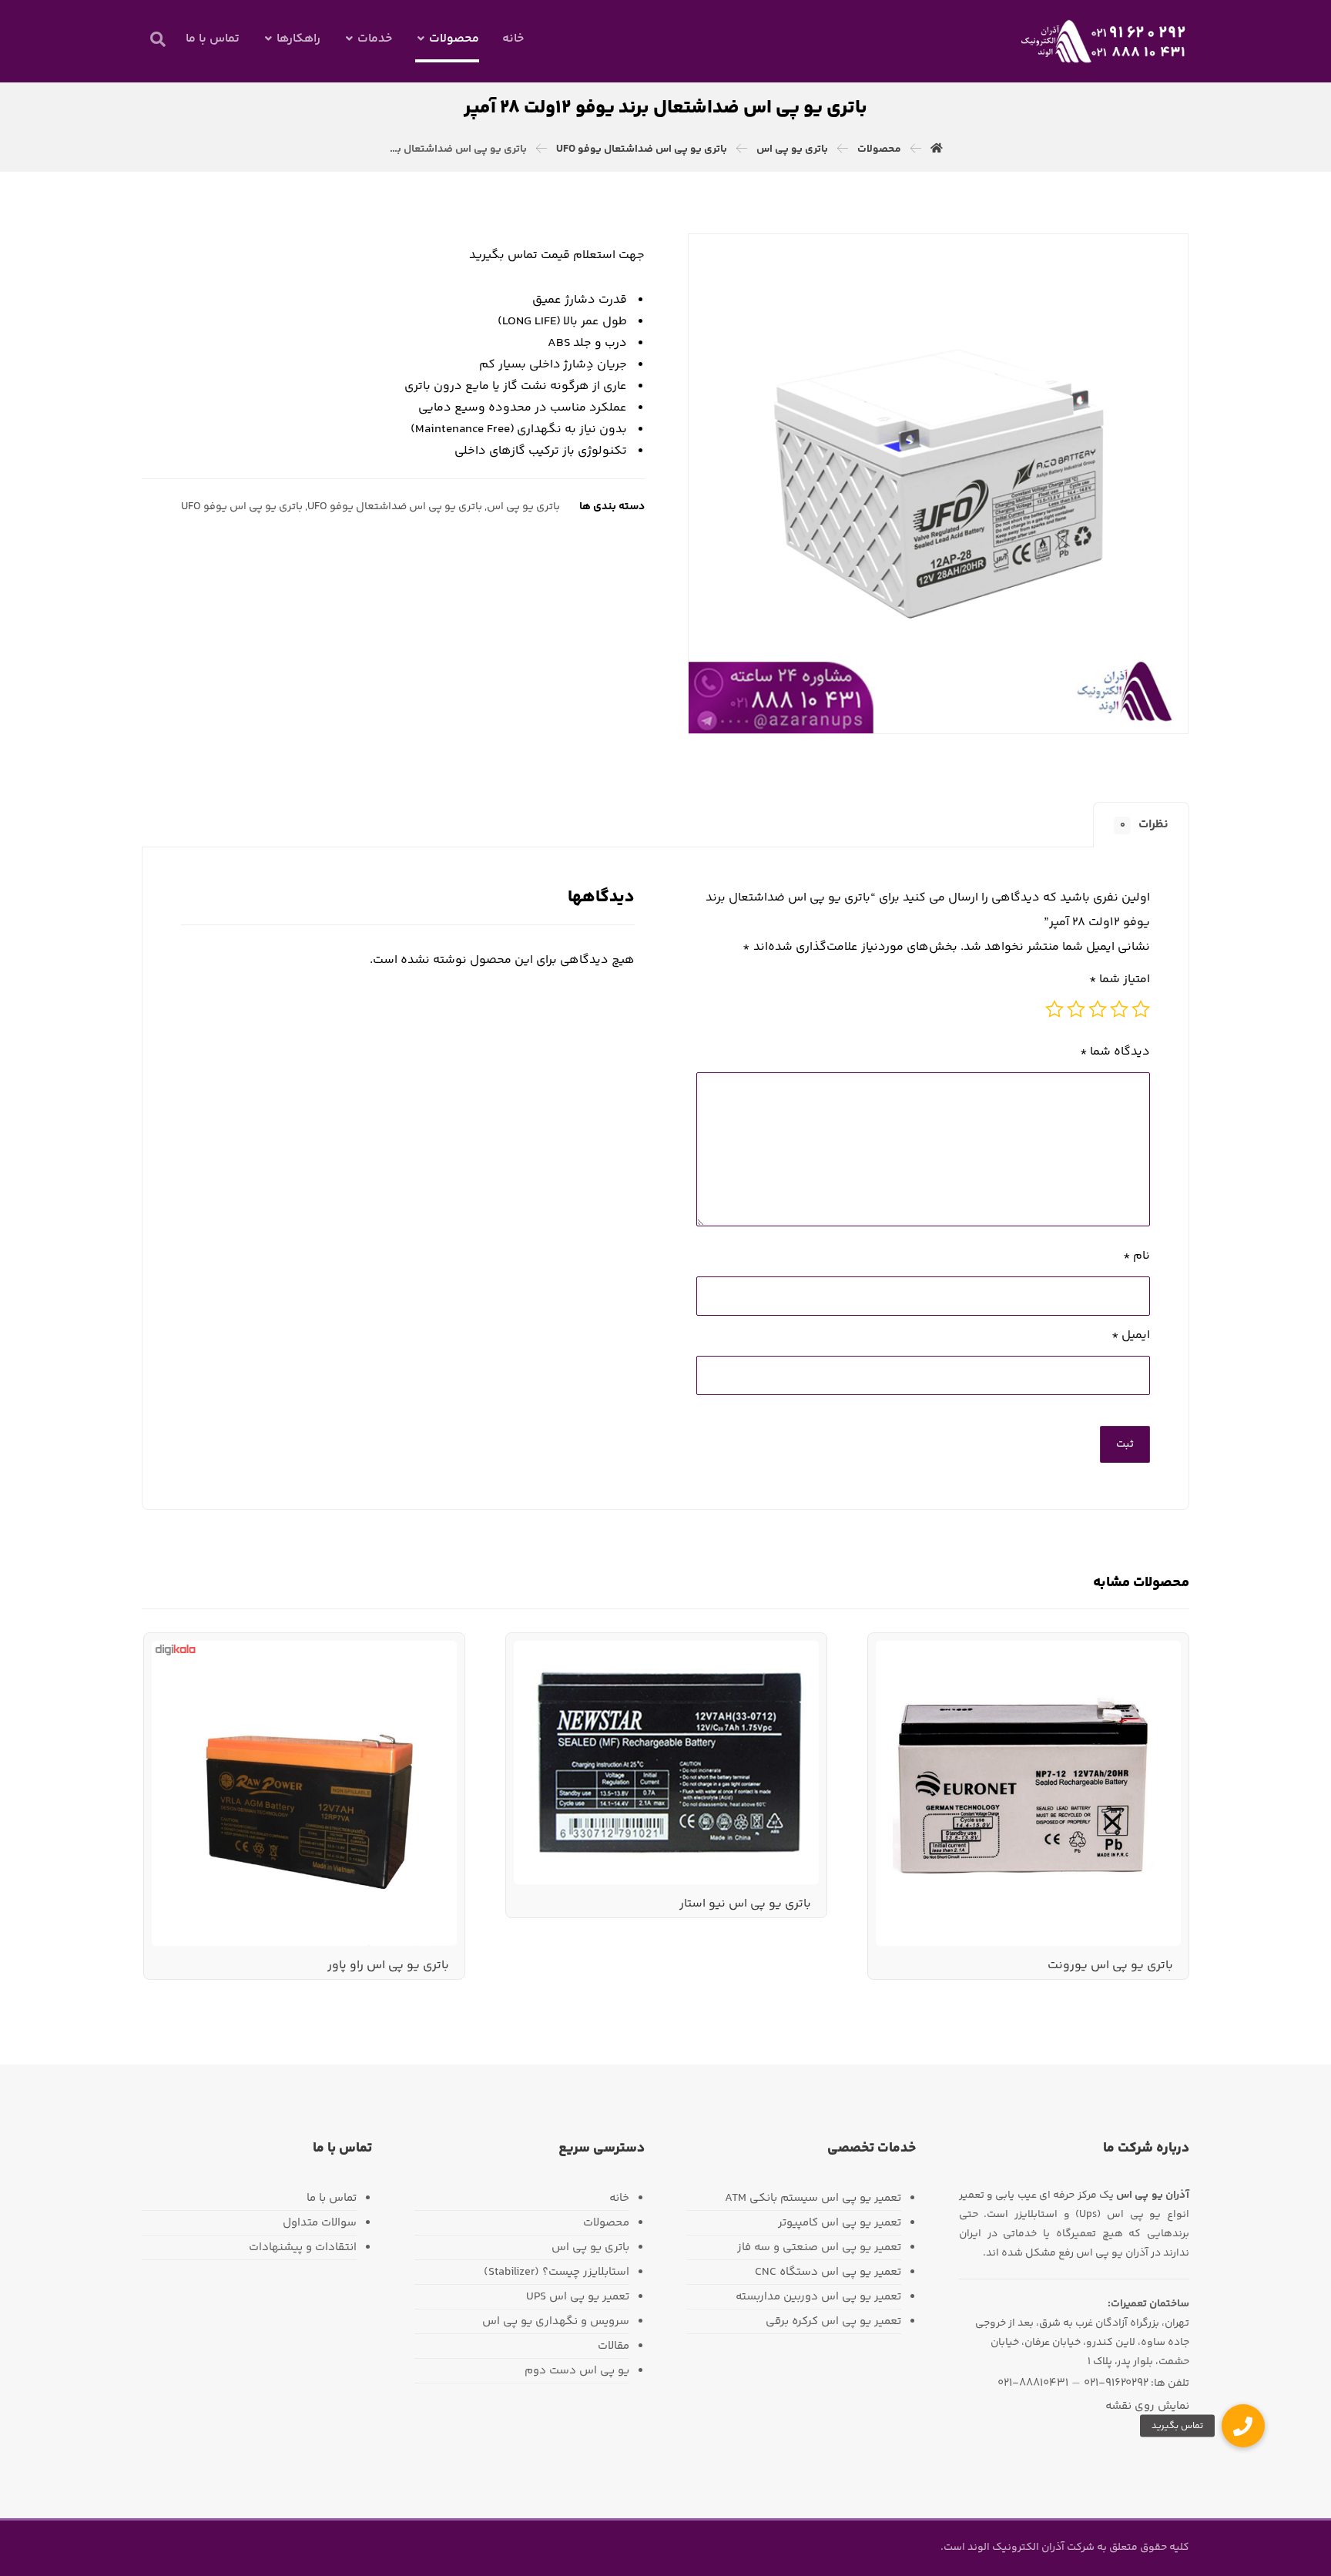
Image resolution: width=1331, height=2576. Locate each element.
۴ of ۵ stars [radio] (1076, 1009)
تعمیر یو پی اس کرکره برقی (833, 2321)
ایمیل (1131, 1335)
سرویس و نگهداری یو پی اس (556, 2321)
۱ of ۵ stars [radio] (1141, 1009)
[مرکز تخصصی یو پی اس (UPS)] (1104, 41)
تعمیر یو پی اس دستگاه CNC (828, 2272)
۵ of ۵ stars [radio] (1054, 1009)
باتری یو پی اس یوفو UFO (242, 507)
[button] (158, 39)
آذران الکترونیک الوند (1015, 2547)
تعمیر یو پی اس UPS (578, 2297)
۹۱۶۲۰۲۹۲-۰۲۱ (1116, 2383)
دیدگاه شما (1115, 1052)
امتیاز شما (1120, 979)
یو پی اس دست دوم (577, 2371)
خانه (619, 2198)
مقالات (614, 2346)
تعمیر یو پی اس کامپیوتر (840, 2223)
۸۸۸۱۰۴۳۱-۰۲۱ (1033, 2383)
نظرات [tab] (1145, 825)
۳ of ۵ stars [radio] (1098, 1009)
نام (1137, 1256)
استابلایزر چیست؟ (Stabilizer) (557, 2272)
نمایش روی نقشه (1147, 2406)
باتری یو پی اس (523, 507)
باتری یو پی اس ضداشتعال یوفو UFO (395, 507)
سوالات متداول (320, 2223)
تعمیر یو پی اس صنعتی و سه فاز (819, 2247)
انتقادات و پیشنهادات (303, 2247)
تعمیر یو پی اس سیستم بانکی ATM (813, 2198)
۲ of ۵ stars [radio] (1119, 1009)
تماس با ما (332, 2198)
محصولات (606, 2223)
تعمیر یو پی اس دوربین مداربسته (818, 2297)
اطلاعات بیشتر (1123, 1682)
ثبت (1125, 1444)
